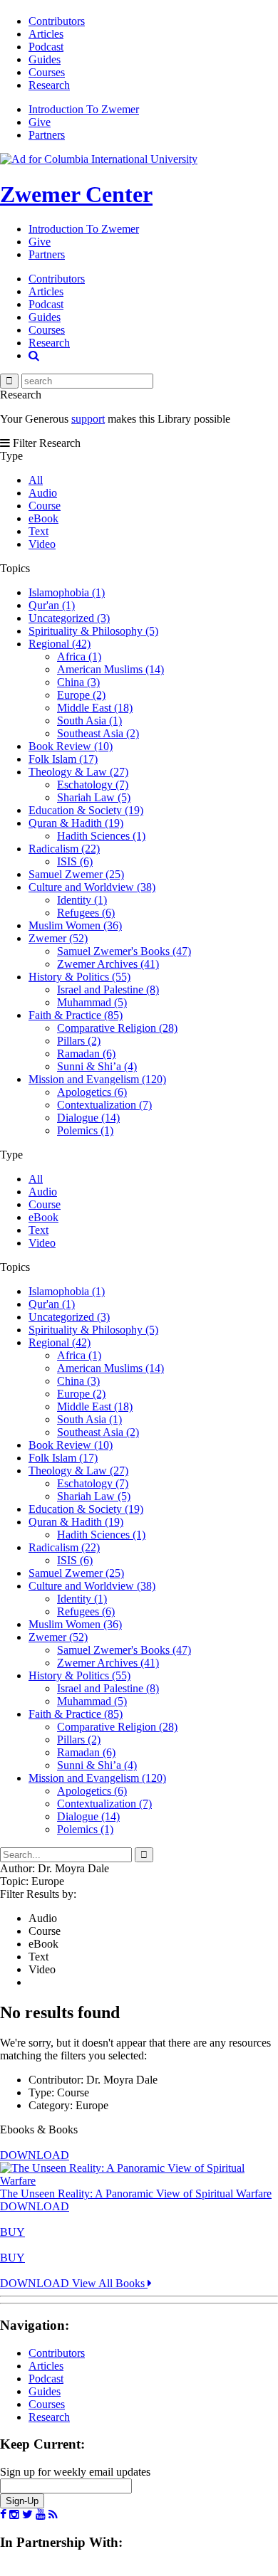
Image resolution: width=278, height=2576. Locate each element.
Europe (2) (81, 695)
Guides (45, 59)
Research (49, 85)
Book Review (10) (71, 746)
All (36, 480)
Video (42, 544)
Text (38, 531)
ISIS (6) (75, 861)
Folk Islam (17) (63, 759)
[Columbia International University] (99, 159)
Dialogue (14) (88, 1118)
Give (40, 122)
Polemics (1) (85, 1130)
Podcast (46, 47)
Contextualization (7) (104, 1105)
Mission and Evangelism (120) (97, 1079)
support (88, 419)
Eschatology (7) (93, 785)
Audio (43, 493)
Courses (47, 72)
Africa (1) (79, 656)
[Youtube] (41, 2515)
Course (45, 506)
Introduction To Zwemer (84, 109)
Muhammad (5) (92, 1002)
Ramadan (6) (86, 1054)
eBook (43, 518)
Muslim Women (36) (75, 925)
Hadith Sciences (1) (101, 836)
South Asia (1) (89, 720)
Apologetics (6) (92, 1092)
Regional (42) (60, 644)
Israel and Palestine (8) (108, 989)
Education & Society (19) (86, 810)
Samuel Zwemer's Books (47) (124, 951)
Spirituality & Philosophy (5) (93, 631)
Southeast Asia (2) (98, 733)
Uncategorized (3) (69, 618)
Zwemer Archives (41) (108, 964)
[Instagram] (14, 2515)
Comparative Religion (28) (117, 1028)
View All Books (110, 2283)
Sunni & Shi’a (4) (97, 1066)
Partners (47, 135)
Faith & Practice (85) (76, 1015)
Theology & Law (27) (78, 772)
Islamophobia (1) (67, 592)
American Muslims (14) (110, 669)
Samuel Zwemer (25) (76, 874)
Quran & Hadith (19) (76, 823)
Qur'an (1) (52, 605)
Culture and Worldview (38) (92, 887)
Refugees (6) (86, 913)
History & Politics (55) (79, 977)
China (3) (78, 682)
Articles (46, 34)
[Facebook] (3, 2515)
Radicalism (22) (64, 849)
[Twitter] (27, 2515)
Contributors (57, 21)
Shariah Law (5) (94, 797)
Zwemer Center (76, 194)
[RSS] (53, 2515)
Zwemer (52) (58, 938)
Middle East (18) (95, 708)
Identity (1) (82, 900)
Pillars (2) (79, 1041)
